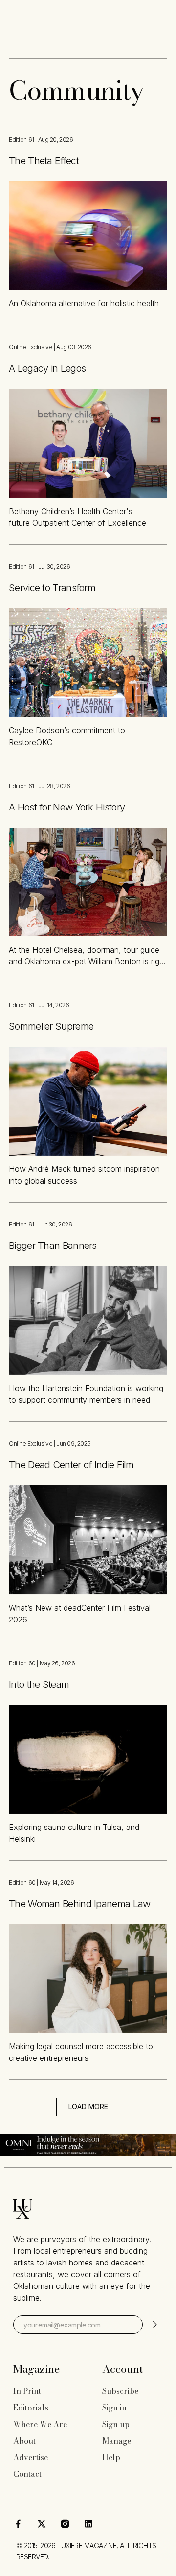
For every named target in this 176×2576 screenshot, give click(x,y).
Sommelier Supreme (51, 1026)
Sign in (114, 2408)
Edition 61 (22, 139)
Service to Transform (52, 588)
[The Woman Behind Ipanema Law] (88, 1979)
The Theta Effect (44, 161)
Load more (88, 2107)
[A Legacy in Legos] (88, 443)
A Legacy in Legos (47, 368)
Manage (117, 2441)
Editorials (31, 2408)
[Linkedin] (88, 2524)
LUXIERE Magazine (87, 2545)
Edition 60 (22, 1663)
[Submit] (154, 2325)
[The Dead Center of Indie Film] (88, 1540)
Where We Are (40, 2424)
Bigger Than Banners (53, 1246)
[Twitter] (42, 2524)
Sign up (116, 2424)
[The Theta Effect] (88, 236)
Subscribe (120, 2391)
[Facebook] (18, 2524)
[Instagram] (65, 2524)
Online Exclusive (31, 347)
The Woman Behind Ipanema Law (79, 1904)
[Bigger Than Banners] (88, 1320)
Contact (27, 2474)
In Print (27, 2391)
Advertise (31, 2457)
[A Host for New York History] (88, 882)
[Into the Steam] (88, 1759)
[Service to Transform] (88, 663)
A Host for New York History (67, 807)
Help (111, 2457)
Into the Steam (39, 1684)
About (24, 2441)
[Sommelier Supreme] (88, 1101)
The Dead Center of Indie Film (71, 1465)
